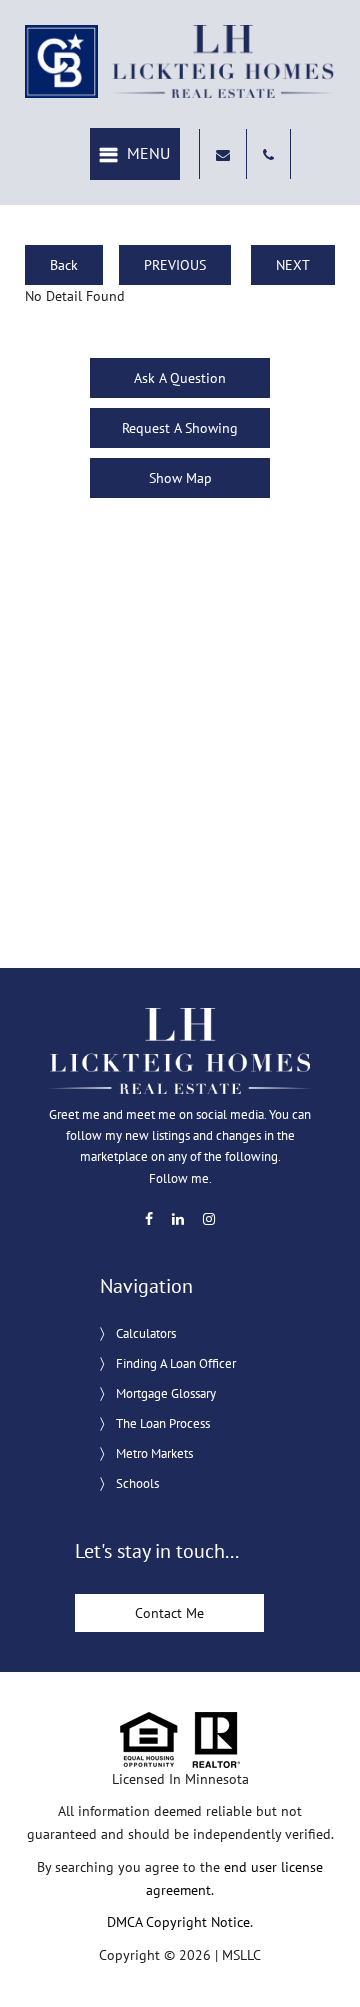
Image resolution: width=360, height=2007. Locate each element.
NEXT (293, 265)
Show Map (180, 478)
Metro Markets (154, 1453)
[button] (135, 154)
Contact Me (169, 1613)
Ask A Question (180, 378)
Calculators (146, 1333)
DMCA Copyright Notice (178, 1922)
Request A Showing (180, 428)
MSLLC (241, 1955)
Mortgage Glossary (166, 1393)
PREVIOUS (175, 265)
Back (64, 265)
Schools (137, 1483)
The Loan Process (163, 1423)
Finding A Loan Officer (176, 1363)
